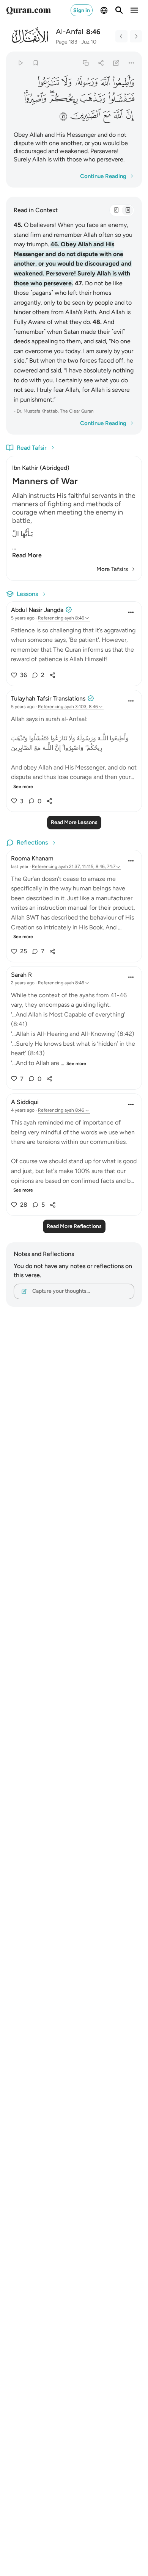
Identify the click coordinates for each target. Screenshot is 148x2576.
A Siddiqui (25, 1102)
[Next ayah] (136, 36)
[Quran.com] (28, 10)
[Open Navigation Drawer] (134, 10)
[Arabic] (116, 210)
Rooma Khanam (32, 858)
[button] (123, 82)
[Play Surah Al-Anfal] (20, 63)
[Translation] (128, 210)
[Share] (101, 63)
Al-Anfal (69, 31)
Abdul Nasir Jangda (37, 610)
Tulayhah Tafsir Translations (48, 698)
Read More (27, 555)
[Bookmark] (35, 63)
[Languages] (104, 10)
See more (23, 787)
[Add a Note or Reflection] (116, 63)
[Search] (119, 10)
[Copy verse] (86, 63)
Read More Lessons (74, 822)
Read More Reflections (74, 1226)
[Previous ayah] (121, 36)
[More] (131, 63)
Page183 (67, 42)
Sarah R (21, 975)
